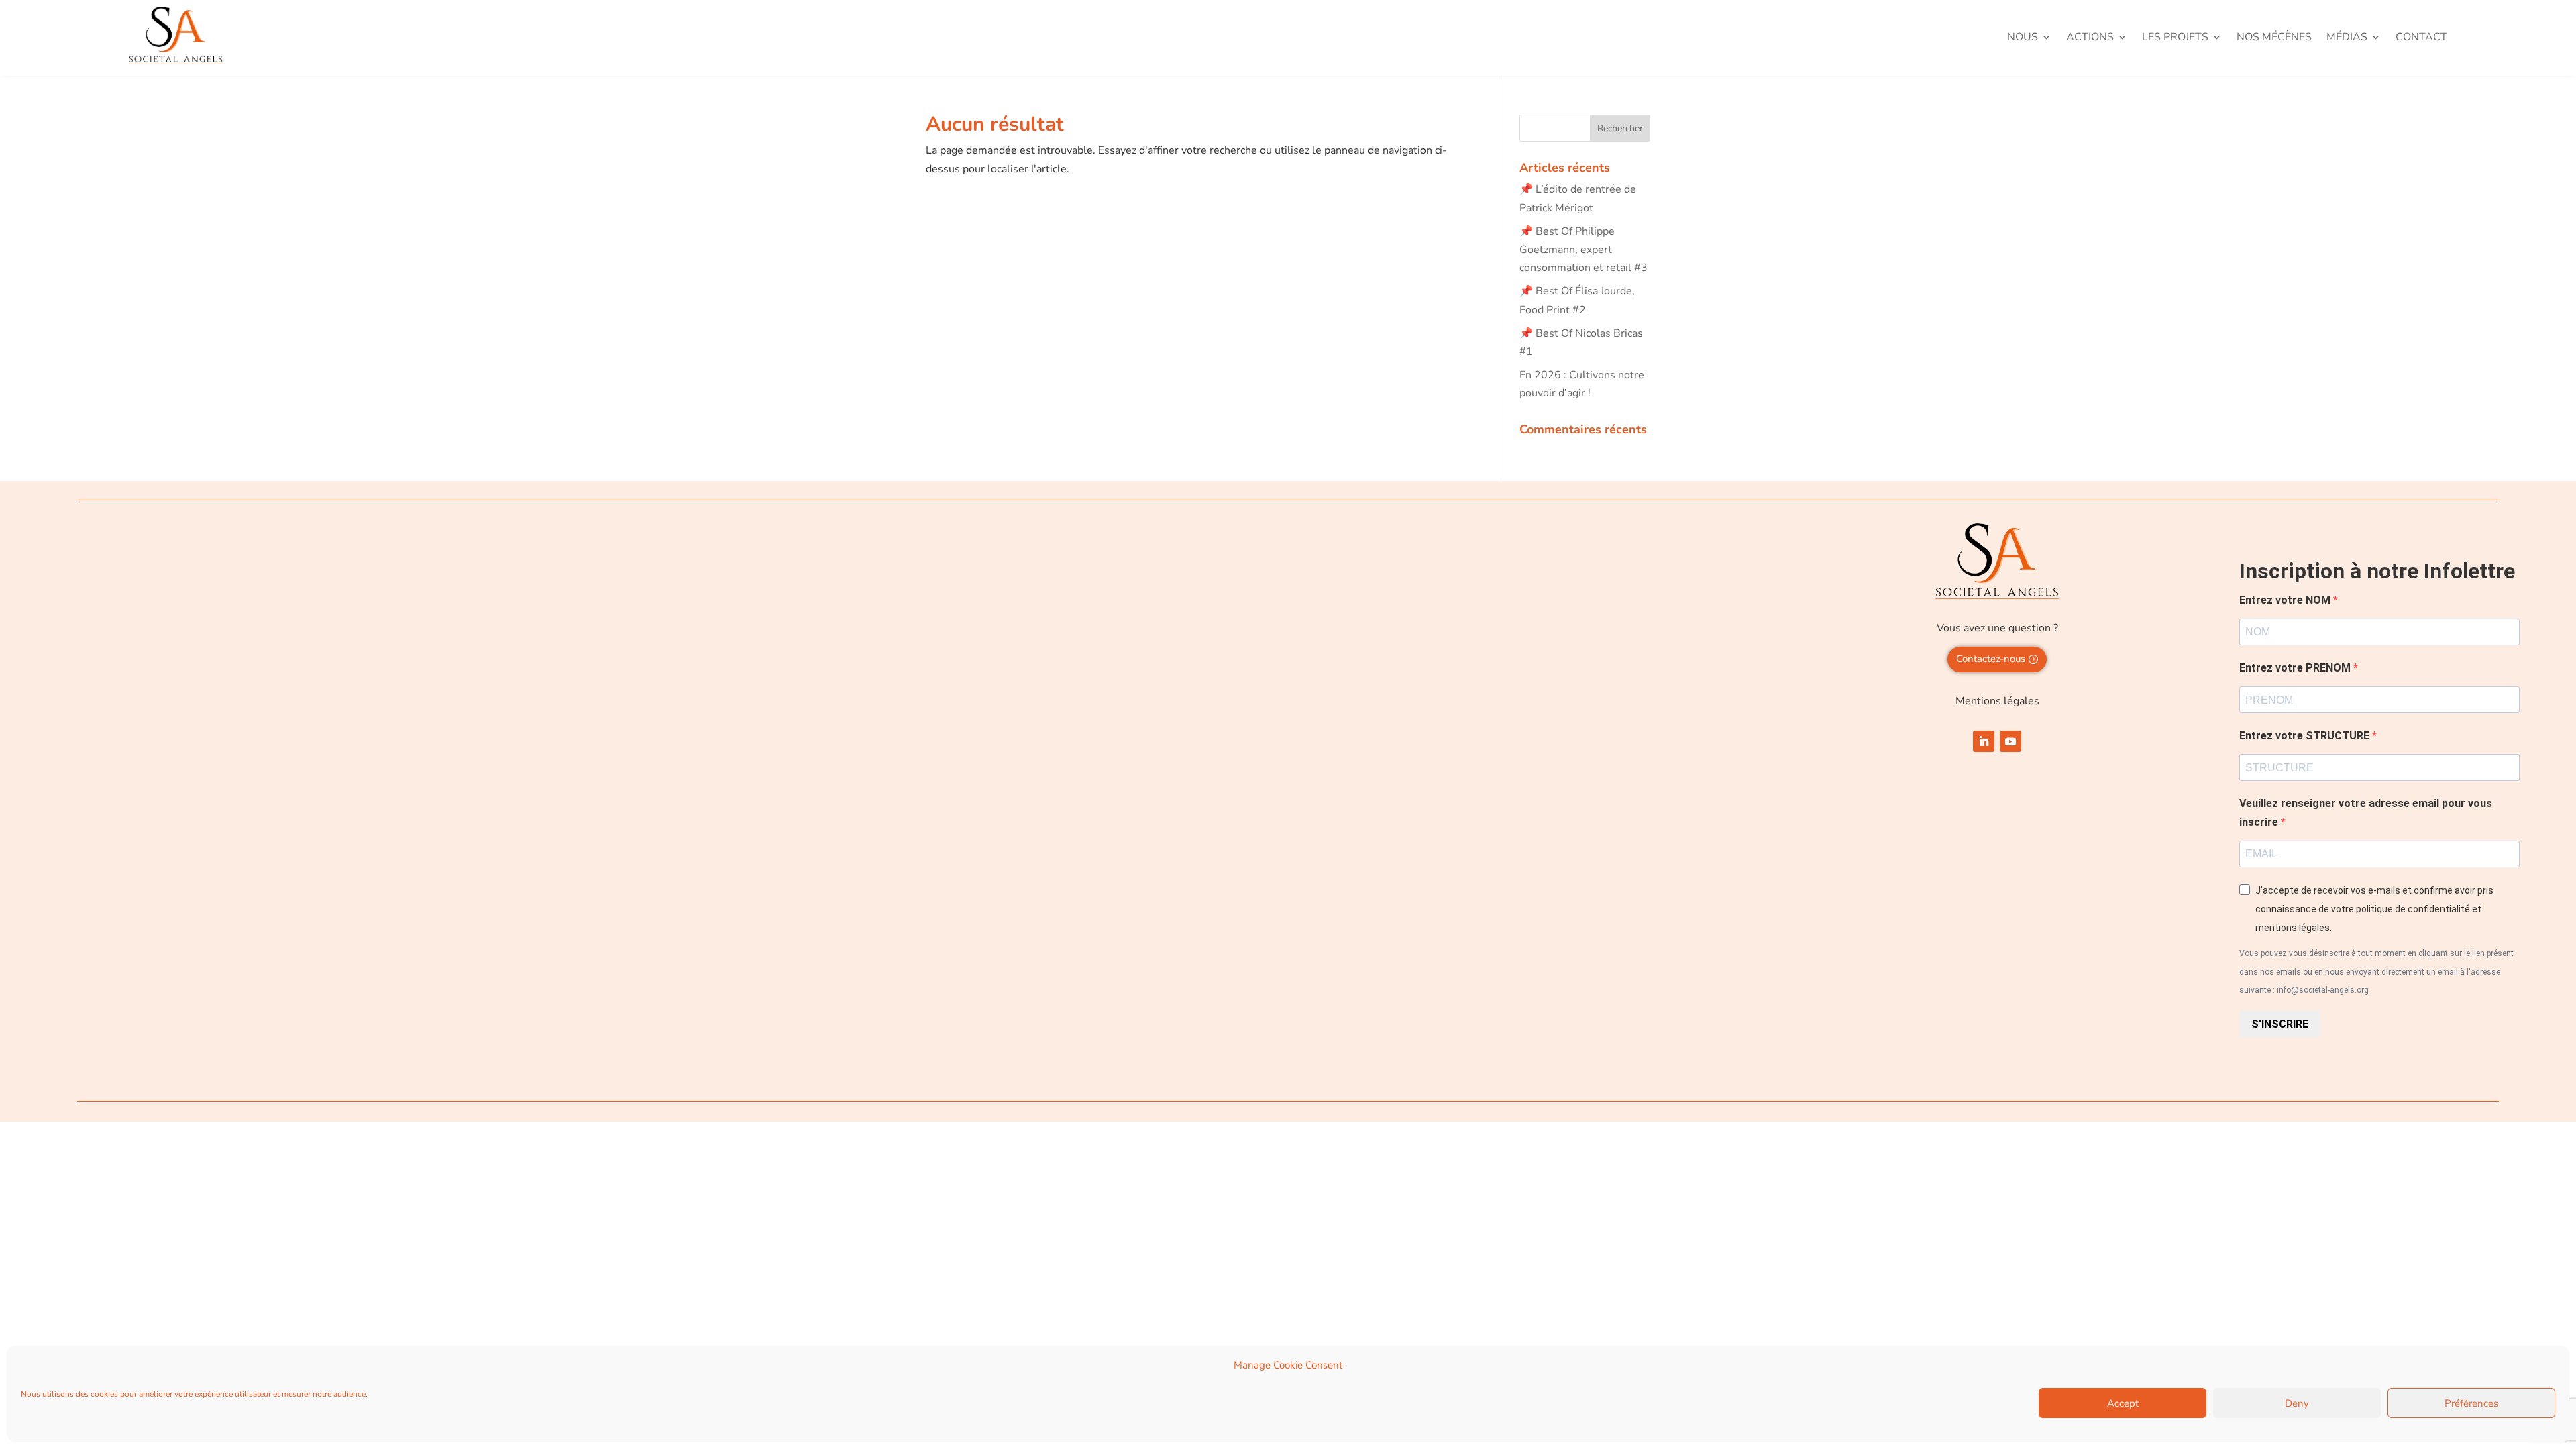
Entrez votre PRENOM (2296, 668)
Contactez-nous (1991, 659)
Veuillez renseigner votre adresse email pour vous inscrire (2366, 812)
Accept (2123, 1403)
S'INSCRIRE (2280, 1024)
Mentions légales (1997, 701)
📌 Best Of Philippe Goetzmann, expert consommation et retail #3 (1584, 250)
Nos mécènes (2274, 38)
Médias (2347, 38)
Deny (2297, 1403)
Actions (2090, 38)
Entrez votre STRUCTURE (2306, 736)
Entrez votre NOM (2286, 600)
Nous (2023, 38)
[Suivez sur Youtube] (2010, 741)
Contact (2421, 38)
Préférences (2471, 1403)
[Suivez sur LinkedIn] (1984, 741)
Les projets (2175, 38)
